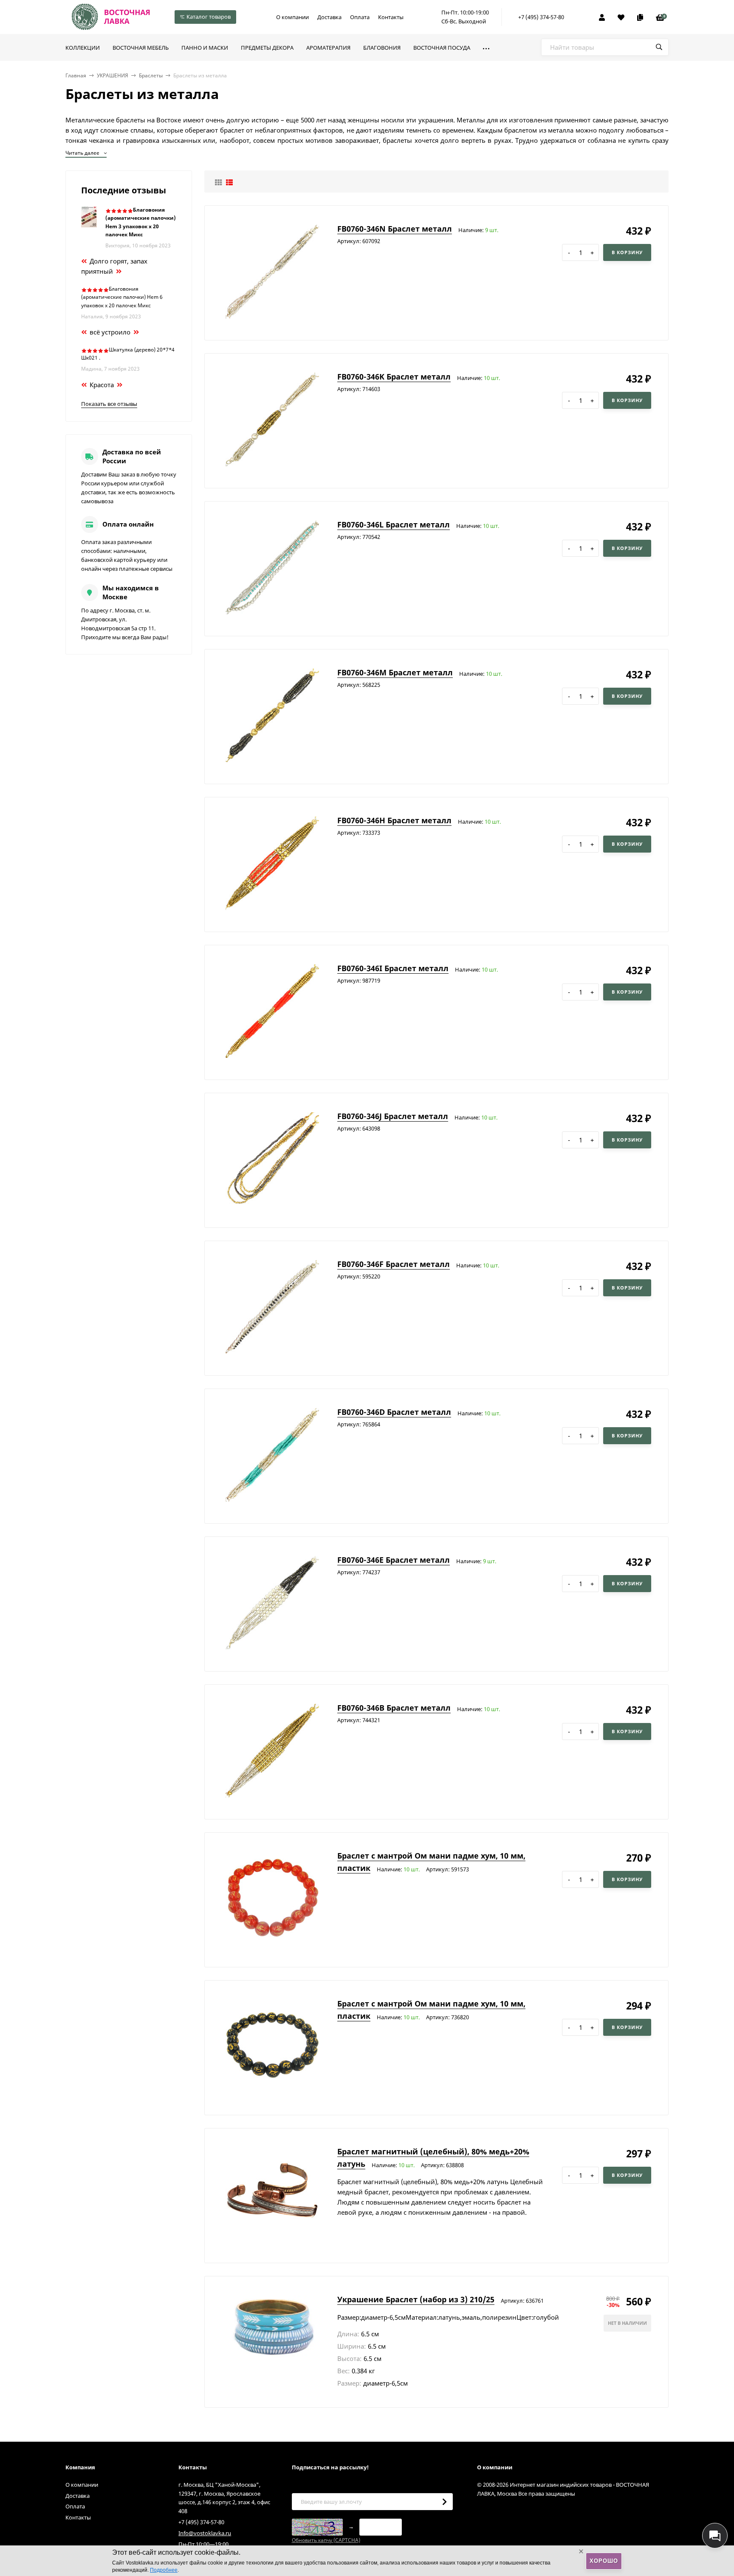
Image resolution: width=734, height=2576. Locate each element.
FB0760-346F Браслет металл (394, 1264)
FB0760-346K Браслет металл (394, 377)
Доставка (329, 17)
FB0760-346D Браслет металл (394, 1412)
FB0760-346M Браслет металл (395, 672)
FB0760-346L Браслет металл (394, 524)
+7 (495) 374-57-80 (541, 17)
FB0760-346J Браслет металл (393, 1116)
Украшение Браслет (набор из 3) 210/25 (416, 2299)
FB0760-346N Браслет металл (395, 229)
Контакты (391, 17)
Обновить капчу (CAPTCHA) (326, 2540)
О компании (292, 17)
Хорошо (604, 2561)
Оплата (360, 17)
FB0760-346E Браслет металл (394, 1560)
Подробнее (164, 2570)
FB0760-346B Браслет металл (394, 1708)
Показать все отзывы (109, 404)
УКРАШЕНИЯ (113, 75)
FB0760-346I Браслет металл (393, 968)
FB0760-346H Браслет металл (394, 820)
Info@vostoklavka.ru (205, 2533)
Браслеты (151, 75)
